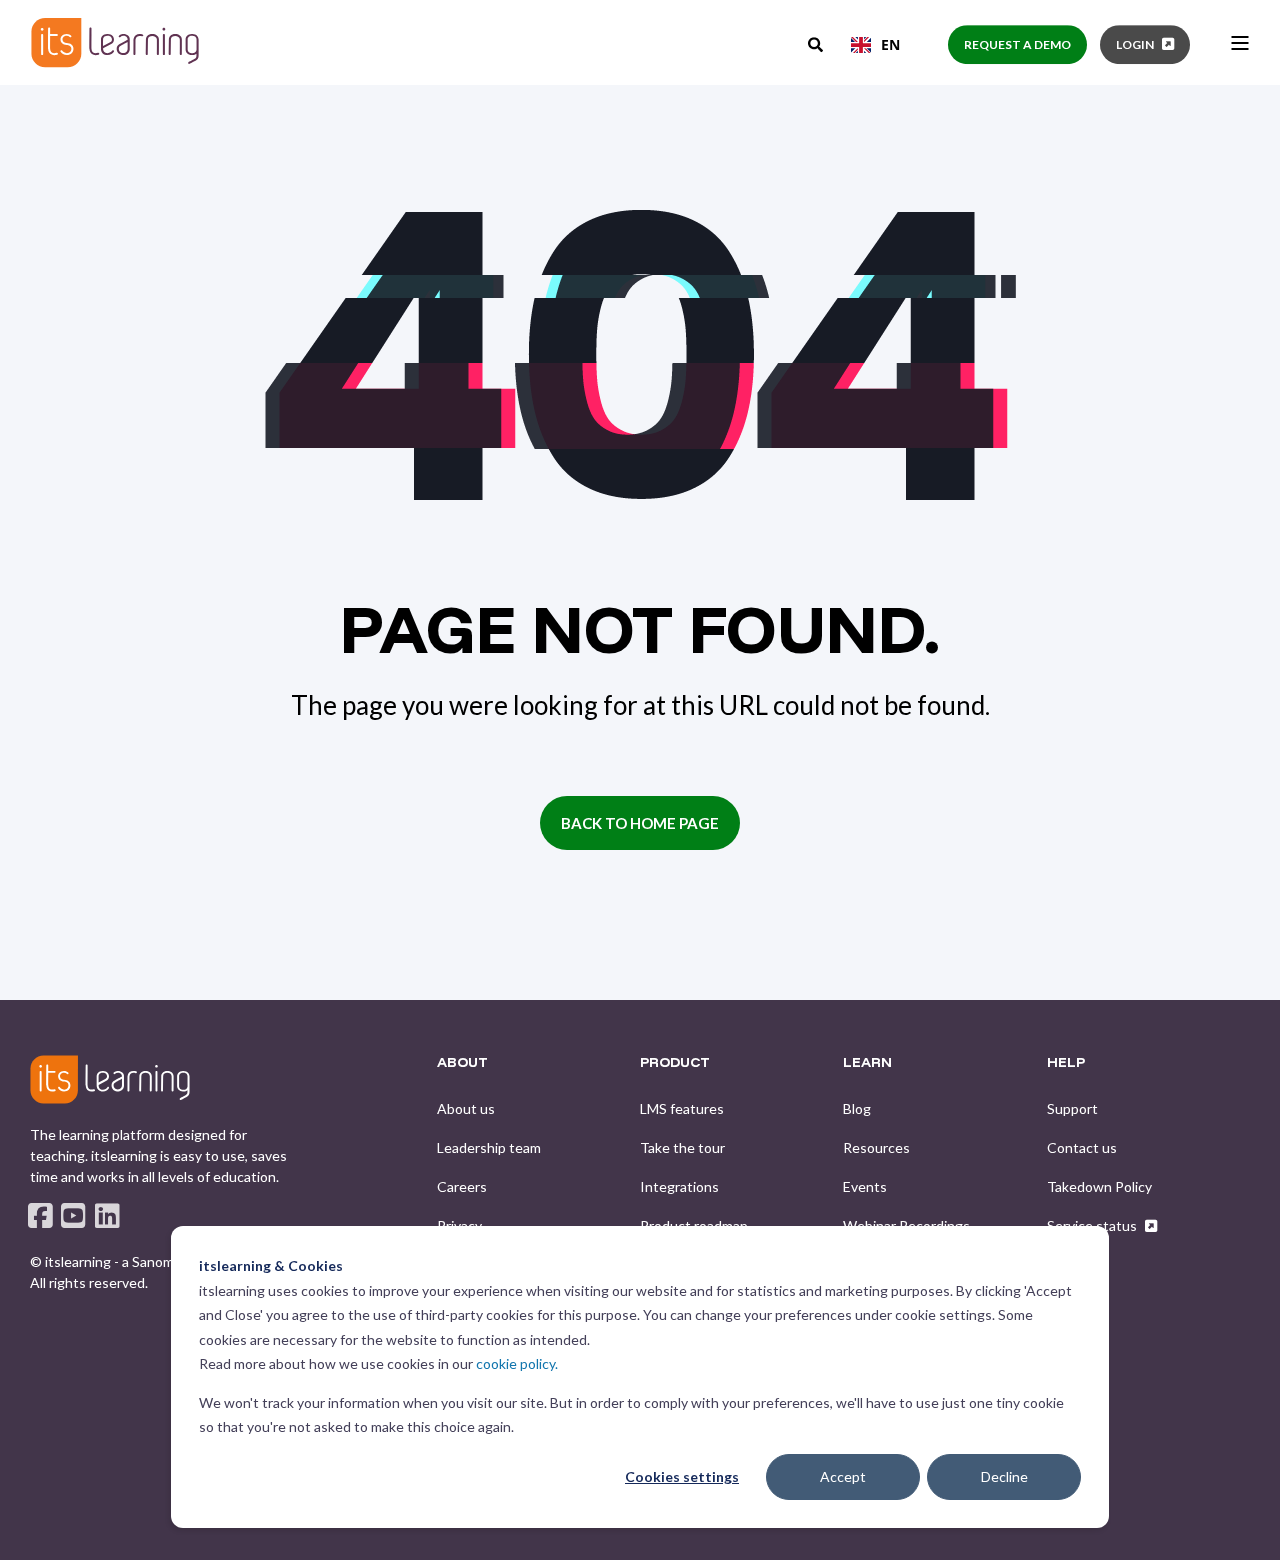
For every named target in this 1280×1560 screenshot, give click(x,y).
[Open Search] (817, 43)
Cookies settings (682, 1476)
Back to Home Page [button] (640, 823)
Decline (1004, 1476)
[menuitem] (466, 1109)
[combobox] (875, 45)
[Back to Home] (115, 42)
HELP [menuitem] (1066, 1063)
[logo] (110, 1079)
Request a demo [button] (1017, 44)
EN (890, 44)
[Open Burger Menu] (1240, 43)
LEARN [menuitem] (867, 1063)
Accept (843, 1476)
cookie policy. (517, 1363)
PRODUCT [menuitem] (675, 1063)
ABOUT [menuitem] (462, 1063)
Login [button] (1135, 44)
